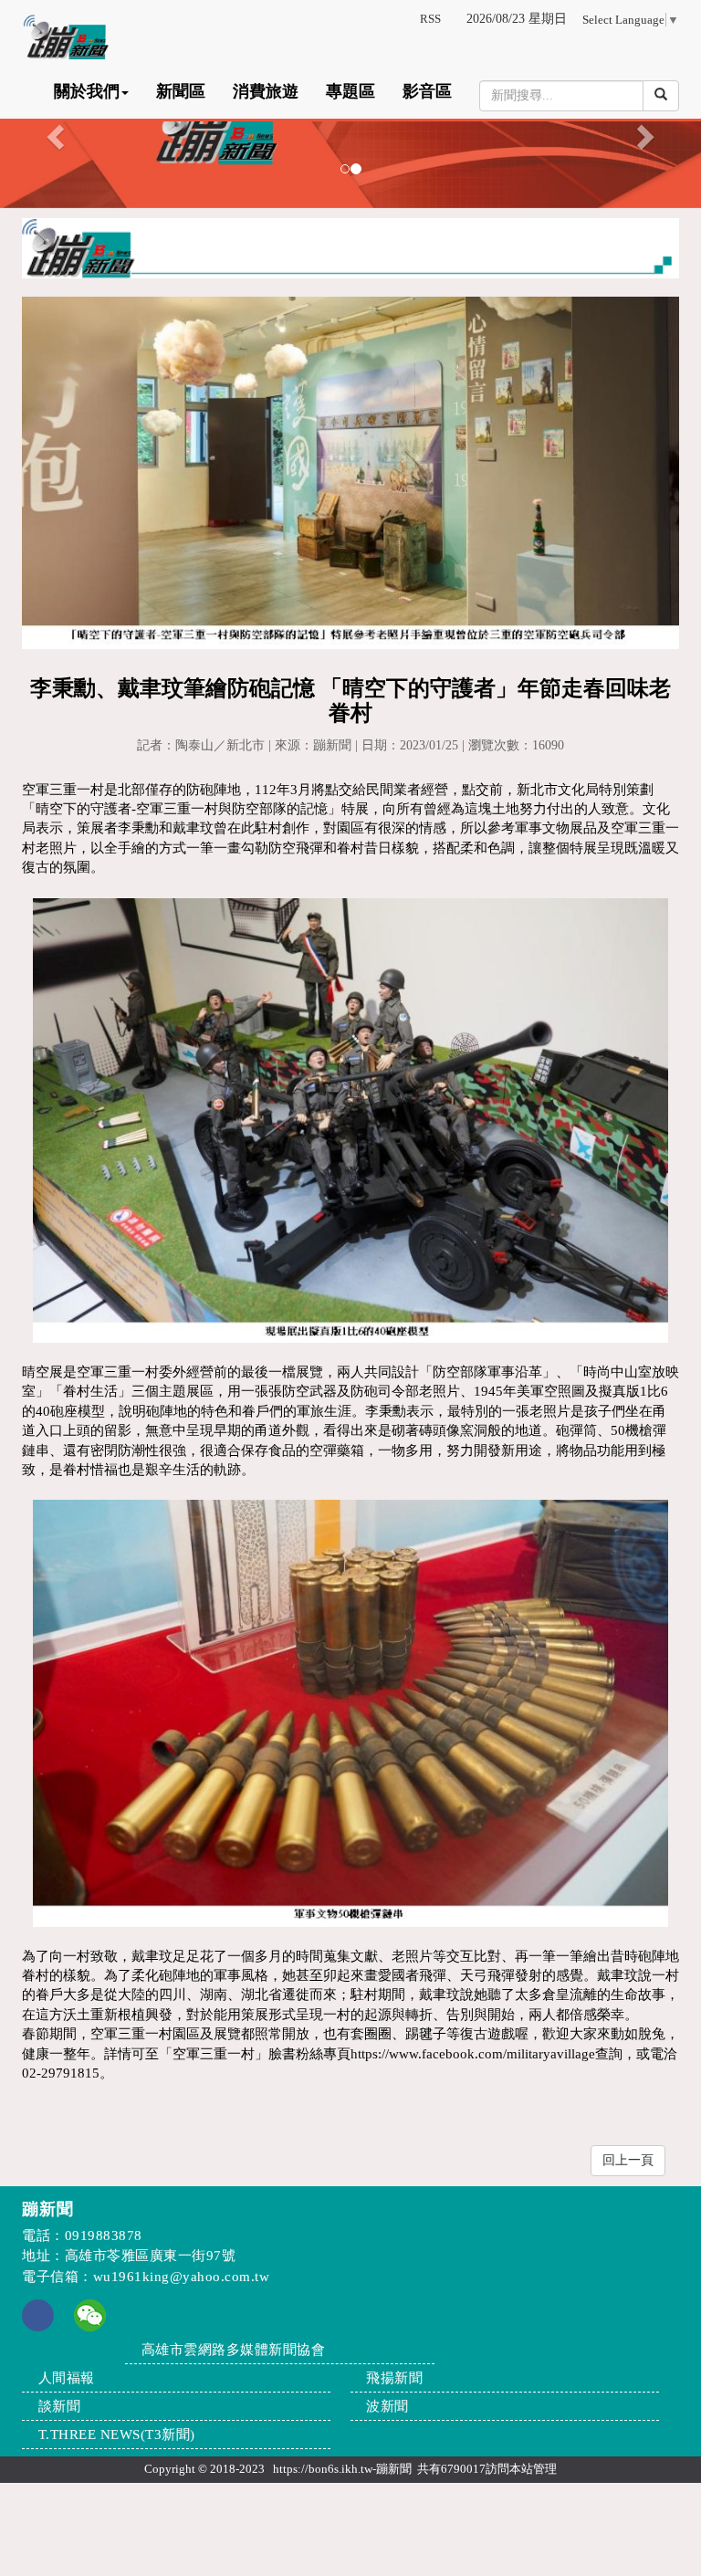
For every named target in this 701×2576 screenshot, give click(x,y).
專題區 (350, 91)
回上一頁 (628, 2160)
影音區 (427, 91)
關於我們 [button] (87, 91)
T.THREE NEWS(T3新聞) (117, 2435)
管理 (545, 2469)
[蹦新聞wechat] (90, 2314)
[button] (52, 131)
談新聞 (60, 2406)
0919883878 (104, 2236)
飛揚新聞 (394, 2378)
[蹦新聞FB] (38, 2327)
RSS (430, 19)
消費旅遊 (266, 91)
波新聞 (387, 2406)
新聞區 (181, 91)
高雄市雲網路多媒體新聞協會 (234, 2350)
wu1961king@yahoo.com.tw (182, 2277)
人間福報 (67, 2378)
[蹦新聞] (350, 131)
